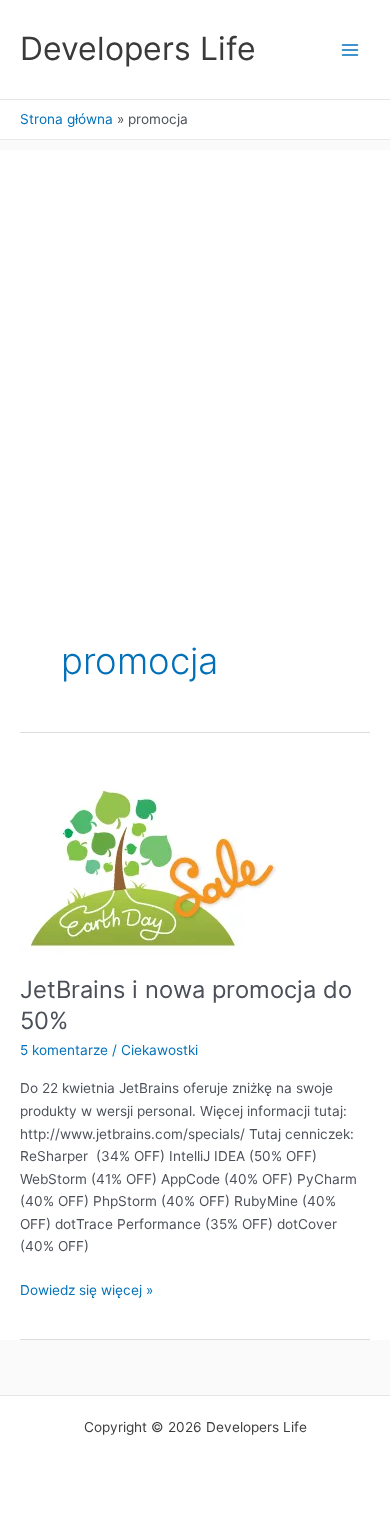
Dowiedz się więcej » (86, 1291)
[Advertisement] (195, 345)
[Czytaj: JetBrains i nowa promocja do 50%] (150, 859)
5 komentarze (64, 1050)
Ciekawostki (159, 1050)
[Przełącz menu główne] (350, 49)
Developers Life (138, 48)
